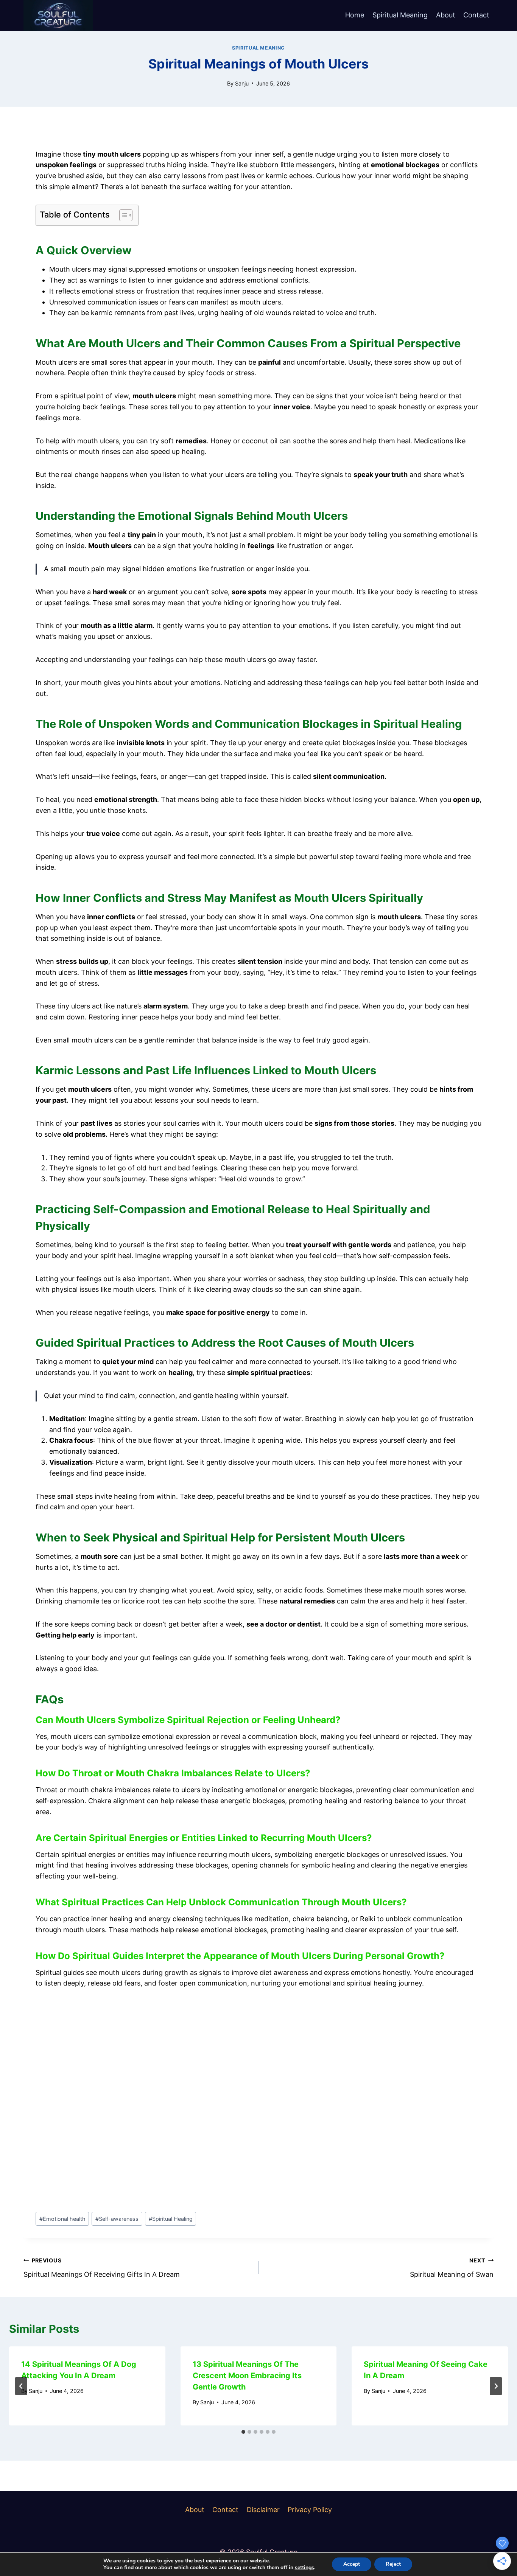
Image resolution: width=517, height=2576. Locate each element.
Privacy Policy (310, 2510)
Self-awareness (117, 2219)
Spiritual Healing (171, 2219)
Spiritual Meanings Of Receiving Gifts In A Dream (102, 2268)
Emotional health (62, 2219)
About (446, 15)
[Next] (496, 2386)
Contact (476, 15)
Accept (352, 2564)
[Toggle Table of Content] (122, 215)
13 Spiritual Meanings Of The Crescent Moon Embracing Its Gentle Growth (247, 2376)
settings (304, 2568)
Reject (393, 2564)
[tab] (243, 2432)
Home (355, 15)
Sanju (242, 83)
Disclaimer (263, 2510)
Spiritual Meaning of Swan (452, 2268)
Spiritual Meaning (400, 15)
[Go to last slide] (21, 2386)
